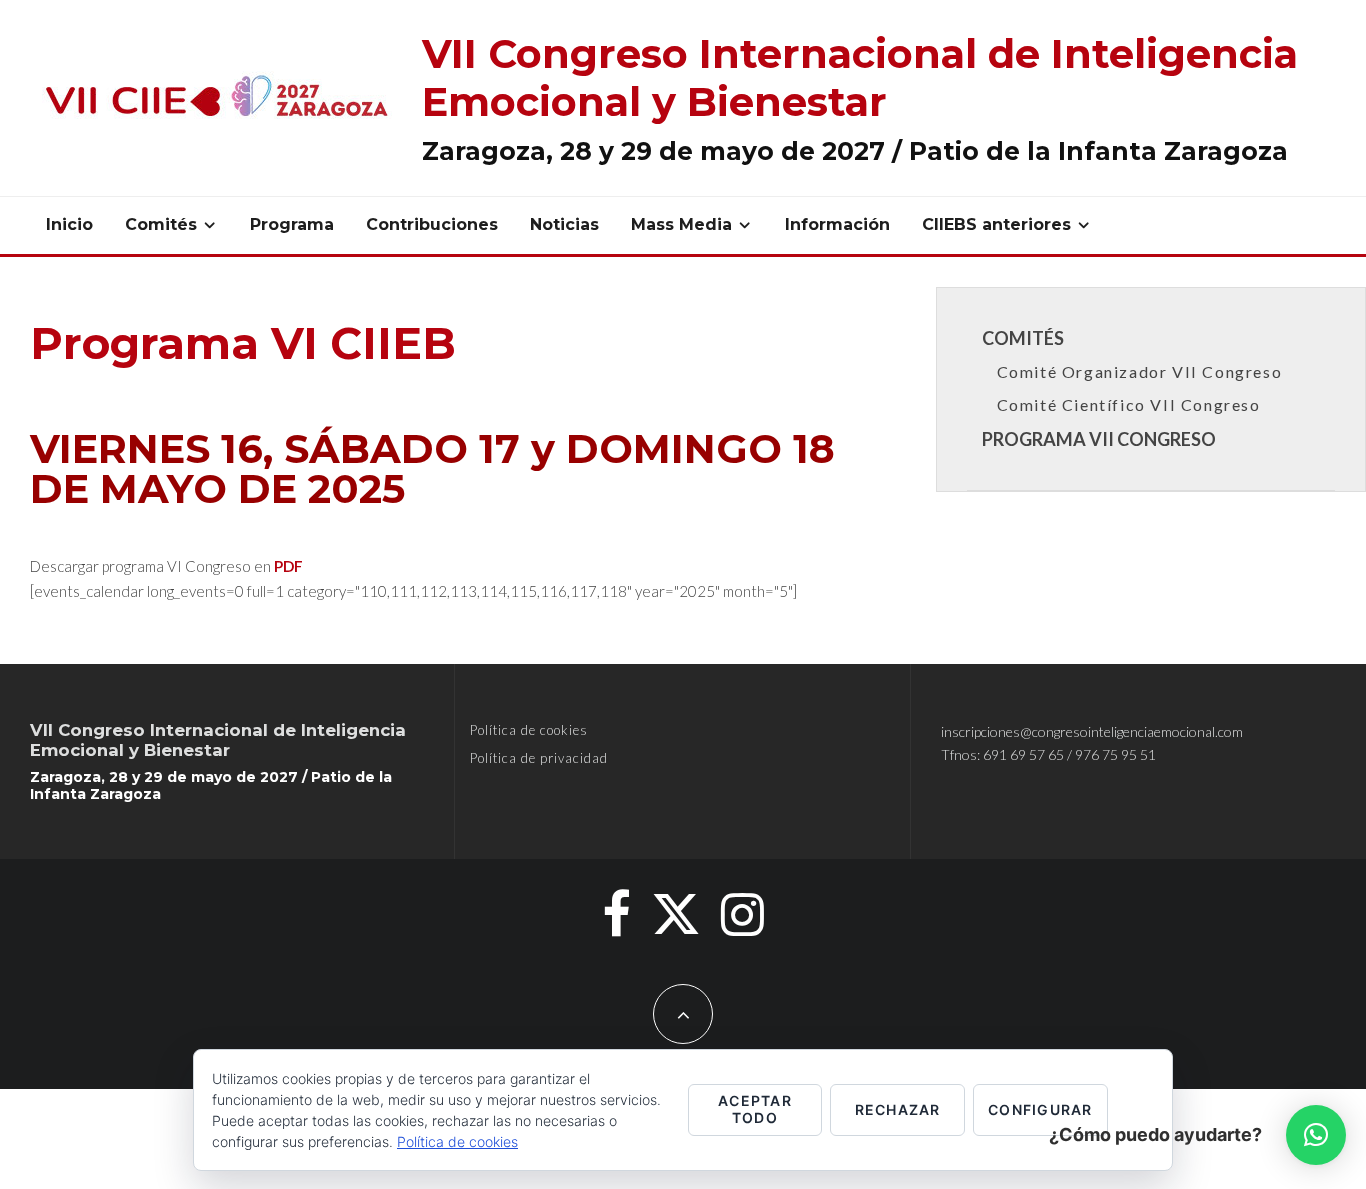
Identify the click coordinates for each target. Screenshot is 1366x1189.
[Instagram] (742, 914)
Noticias (564, 224)
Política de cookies (529, 730)
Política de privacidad (539, 758)
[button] (1316, 1135)
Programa (292, 224)
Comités (161, 224)
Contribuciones (432, 224)
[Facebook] (616, 914)
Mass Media (681, 224)
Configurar (1040, 1109)
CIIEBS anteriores (996, 224)
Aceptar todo (755, 1109)
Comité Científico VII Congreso (1129, 404)
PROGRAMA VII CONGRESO (1099, 439)
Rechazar (898, 1109)
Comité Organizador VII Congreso (1140, 371)
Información (837, 224)
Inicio (69, 224)
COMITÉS (1023, 338)
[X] (676, 914)
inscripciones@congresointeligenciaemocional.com (1092, 731)
